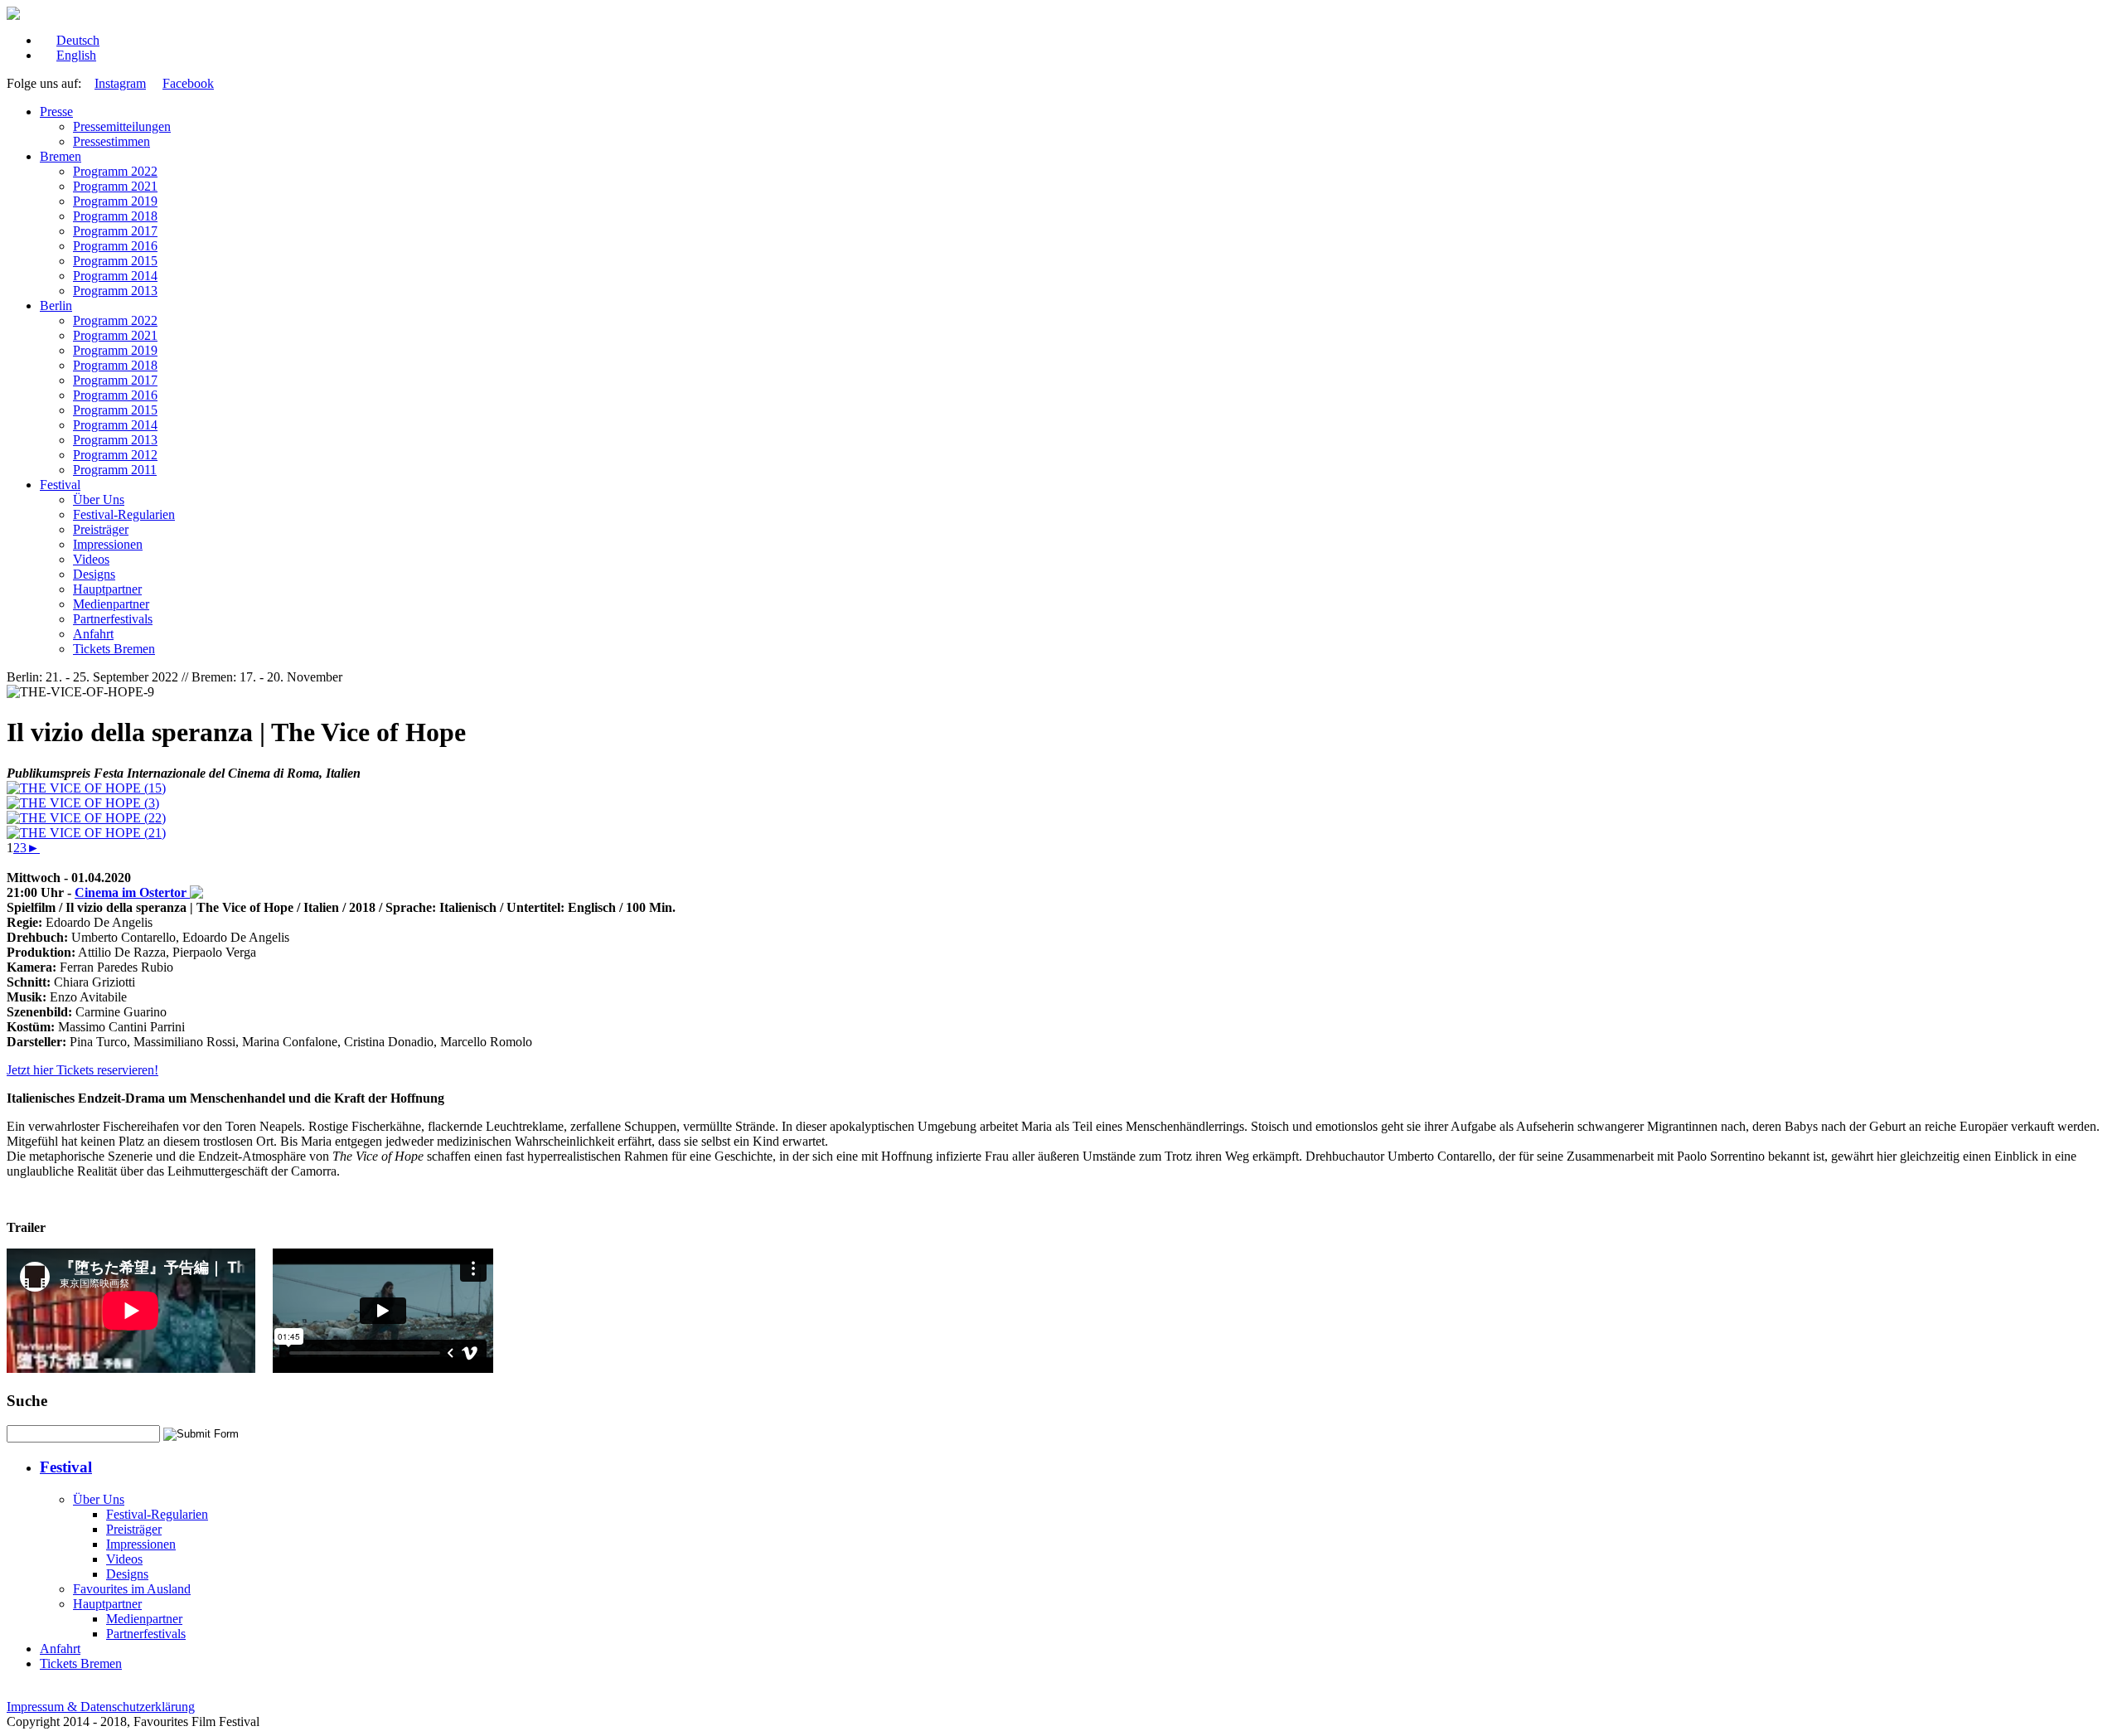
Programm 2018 (115, 216)
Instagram (120, 83)
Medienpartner (111, 604)
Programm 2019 (115, 201)
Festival (60, 485)
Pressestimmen (111, 141)
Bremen (61, 156)
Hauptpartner (107, 589)
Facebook (188, 83)
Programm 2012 (115, 455)
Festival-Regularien (124, 514)
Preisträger (101, 529)
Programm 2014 (115, 276)
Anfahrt (93, 634)
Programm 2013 (115, 291)
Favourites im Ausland (132, 1589)
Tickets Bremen (114, 649)
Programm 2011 (115, 470)
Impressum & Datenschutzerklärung (101, 1707)
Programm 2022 (115, 171)
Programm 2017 (115, 231)
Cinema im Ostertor (132, 892)
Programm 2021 (115, 186)
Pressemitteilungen (122, 126)
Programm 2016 (115, 246)
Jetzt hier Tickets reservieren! (82, 1070)
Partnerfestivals (113, 619)
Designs (94, 574)
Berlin (56, 305)
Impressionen (108, 544)
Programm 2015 (115, 261)
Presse (56, 112)
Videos (91, 559)
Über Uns (99, 499)
